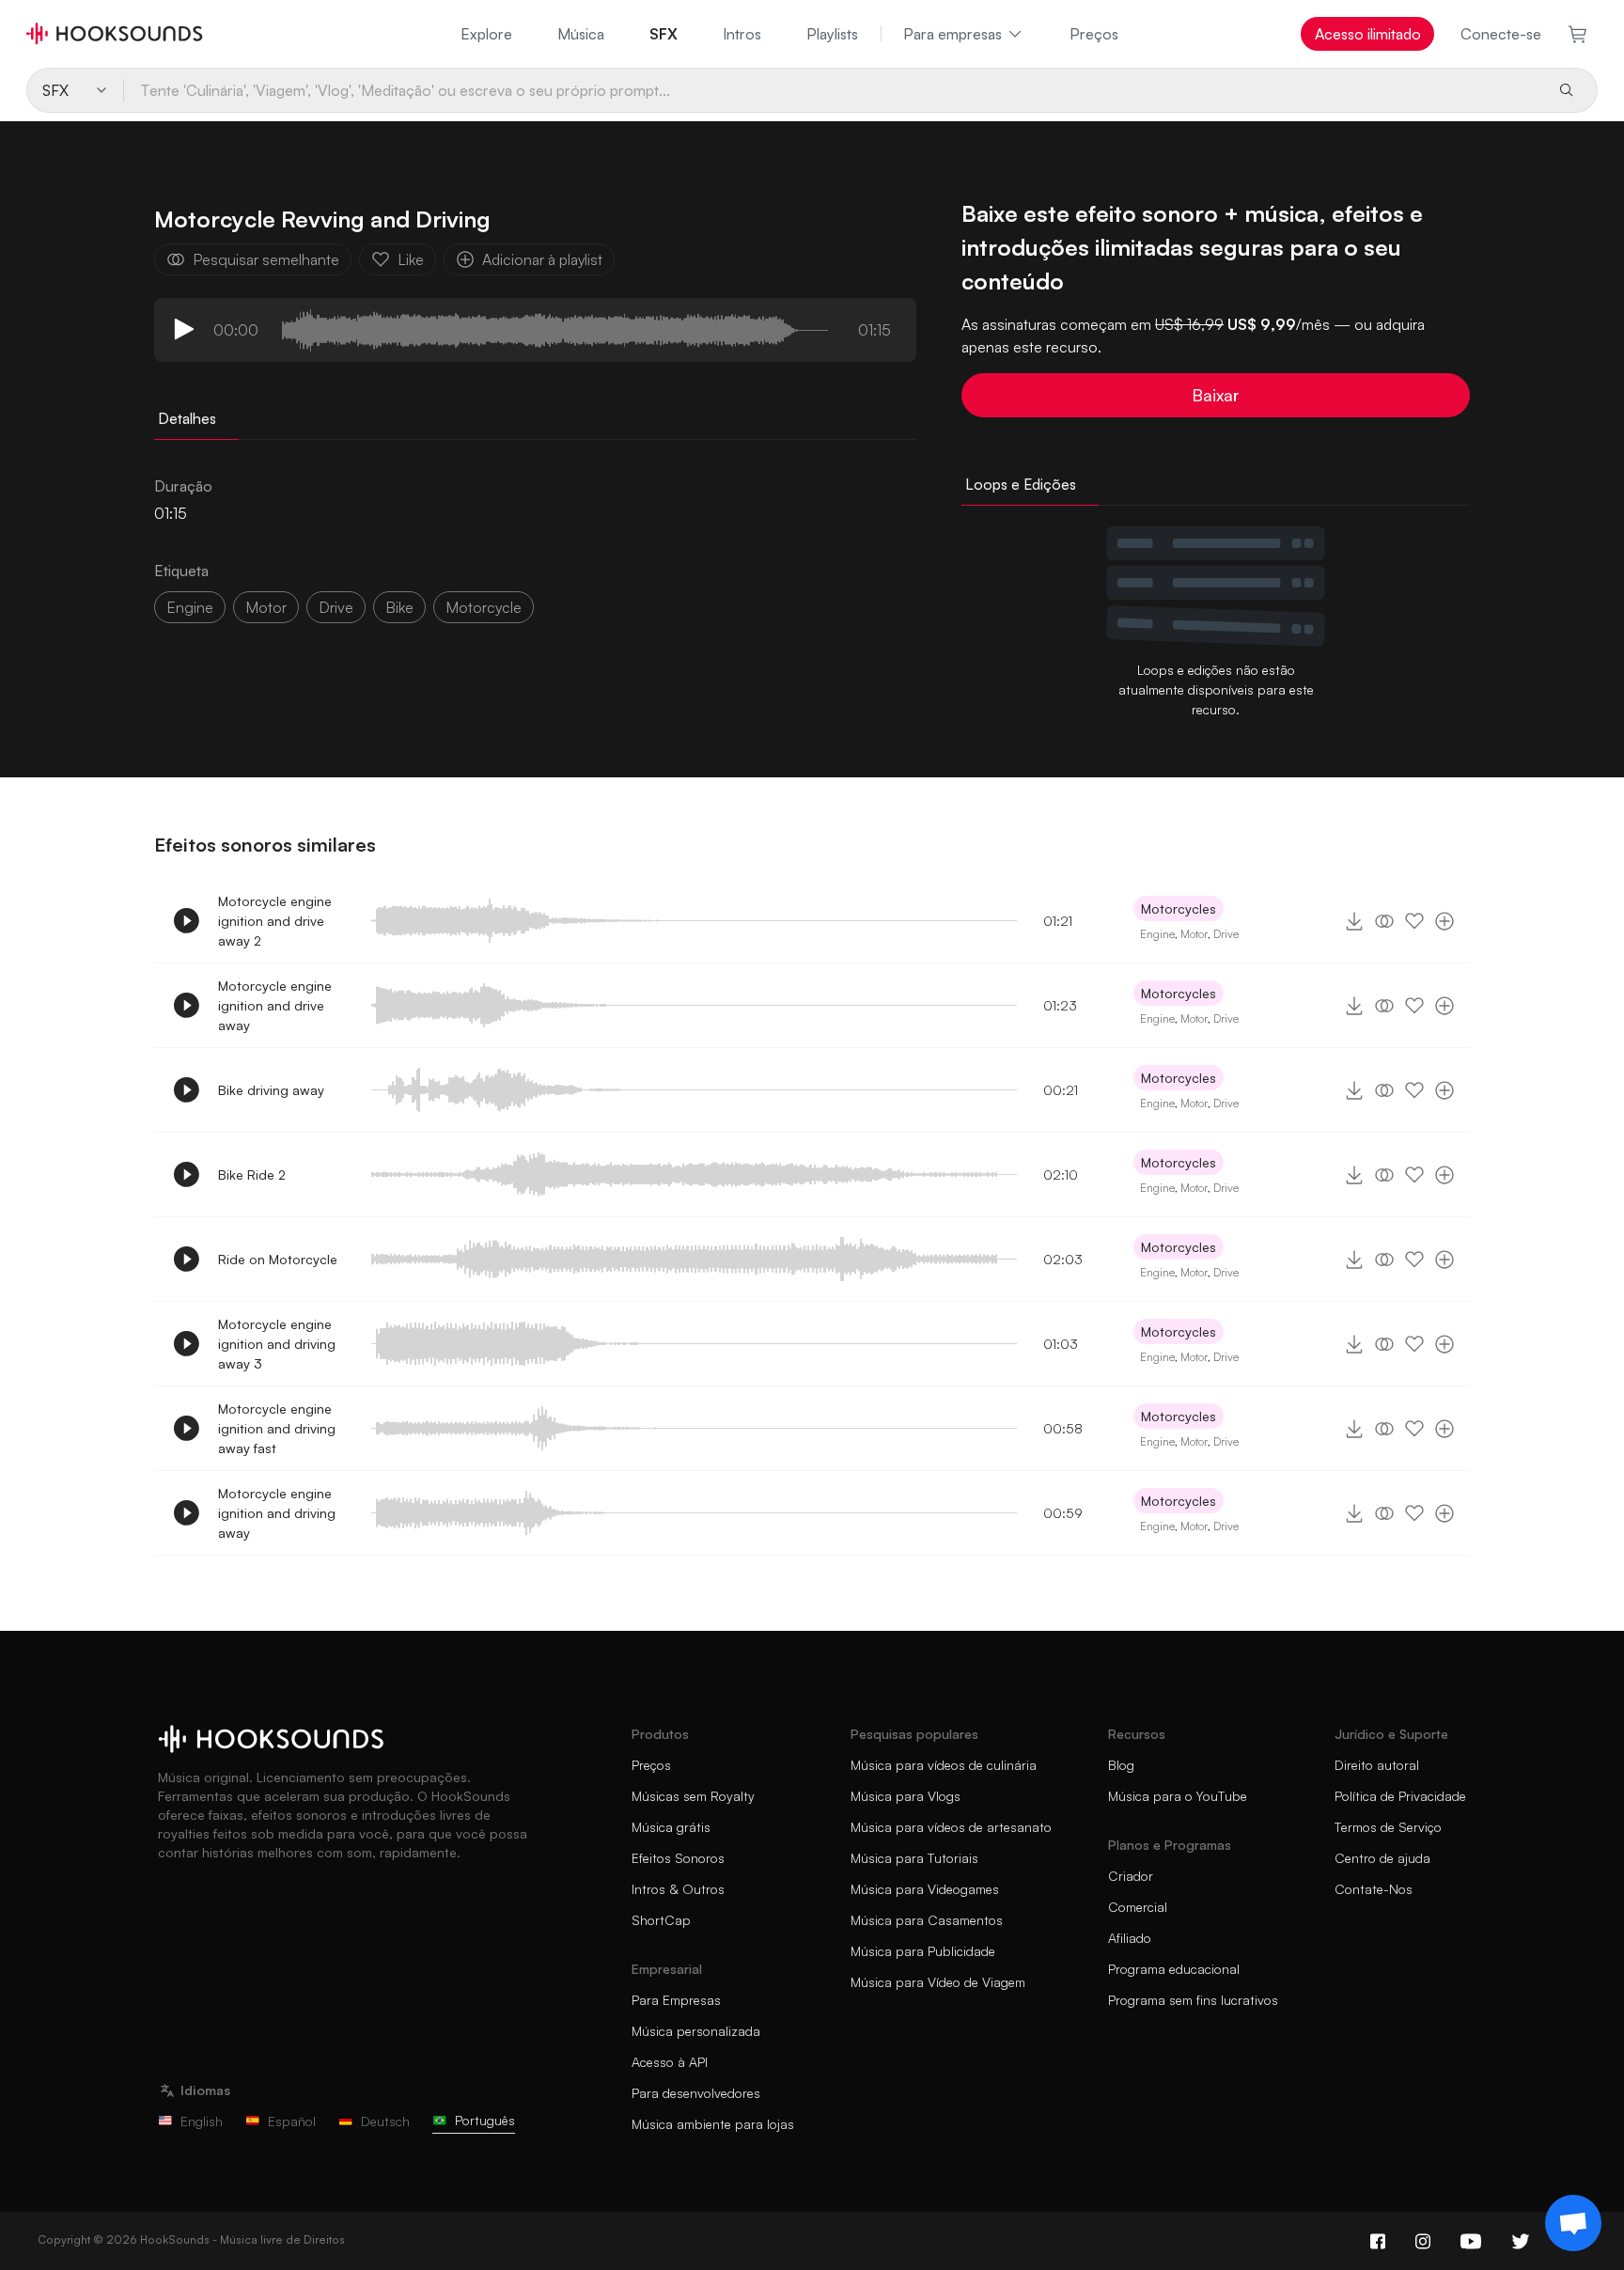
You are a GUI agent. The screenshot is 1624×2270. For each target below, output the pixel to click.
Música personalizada (696, 2031)
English (202, 2121)
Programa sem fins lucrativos (1193, 2000)
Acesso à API (670, 2062)
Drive (1226, 934)
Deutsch (385, 2121)
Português (485, 2120)
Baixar (1216, 395)
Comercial (1138, 1907)
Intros (742, 34)
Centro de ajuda (1382, 1858)
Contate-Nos (1374, 1889)
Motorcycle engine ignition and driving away (277, 1513)
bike (399, 607)
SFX (664, 34)
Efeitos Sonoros (678, 1858)
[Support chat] (1573, 2223)
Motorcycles (1179, 908)
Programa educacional (1174, 1969)
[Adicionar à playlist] (1444, 921)
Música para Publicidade (923, 1951)
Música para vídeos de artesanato (951, 1827)
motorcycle (484, 607)
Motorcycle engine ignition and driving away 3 (277, 1344)
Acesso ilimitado (1368, 34)
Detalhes (187, 418)
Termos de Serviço (1388, 1827)
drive (336, 607)
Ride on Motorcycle (278, 1259)
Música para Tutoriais (914, 1858)
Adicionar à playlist (542, 259)
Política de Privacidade (1400, 1796)
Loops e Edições (1021, 484)
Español (292, 2121)
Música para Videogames (925, 1889)
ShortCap (661, 1920)
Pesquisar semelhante (266, 259)
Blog (1121, 1765)
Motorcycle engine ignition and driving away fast (277, 1428)
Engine (190, 607)
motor (266, 607)
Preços (1094, 34)
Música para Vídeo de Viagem (938, 1982)
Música (581, 34)
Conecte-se (1501, 34)
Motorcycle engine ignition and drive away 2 (275, 921)
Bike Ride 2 (252, 1174)
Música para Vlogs (906, 1796)
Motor (1194, 934)
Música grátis (671, 1827)
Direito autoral (1377, 1765)
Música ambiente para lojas (713, 2124)
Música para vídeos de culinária (944, 1765)
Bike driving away (271, 1090)
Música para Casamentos (927, 1920)
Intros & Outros (678, 1889)
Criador (1131, 1876)
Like (411, 259)
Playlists (832, 34)
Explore (486, 34)
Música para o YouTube (1178, 1796)
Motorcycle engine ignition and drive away (275, 1005)
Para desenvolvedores (696, 2093)
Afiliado (1130, 1938)
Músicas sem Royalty (693, 1796)
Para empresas (953, 34)
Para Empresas (676, 2000)
